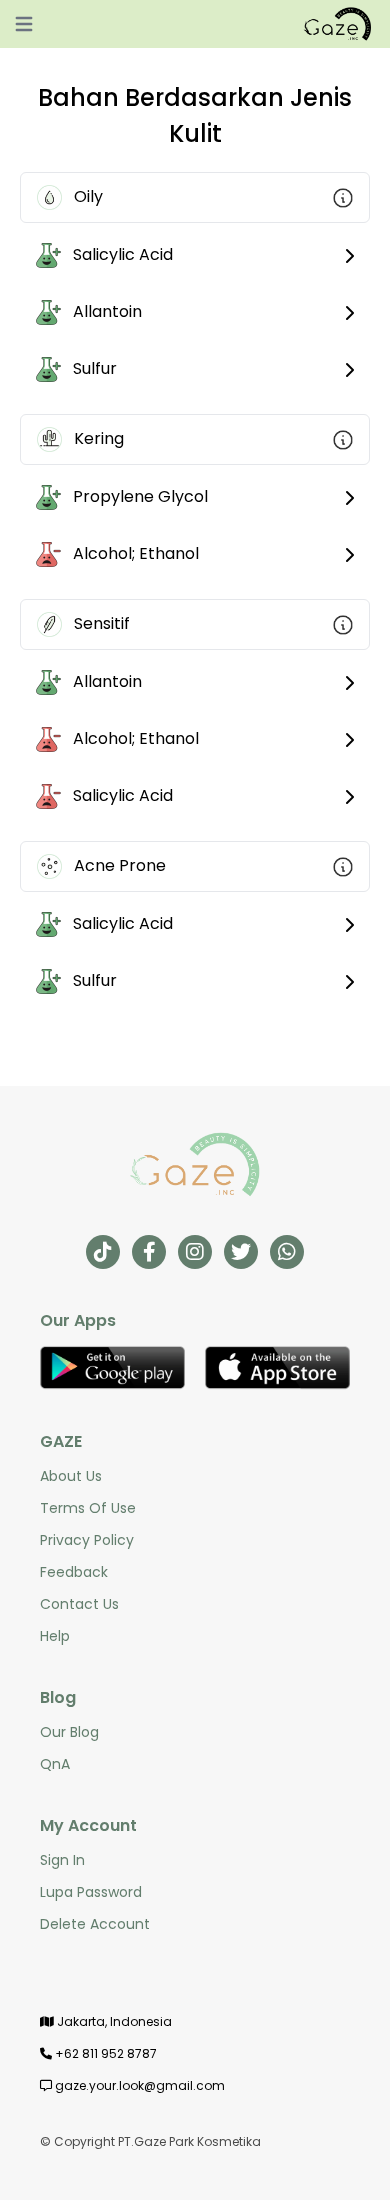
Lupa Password (91, 1892)
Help (55, 1636)
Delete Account (95, 1924)
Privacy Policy (87, 1540)
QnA (55, 1764)
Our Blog (69, 1732)
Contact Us (79, 1604)
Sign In (62, 1860)
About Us (71, 1476)
